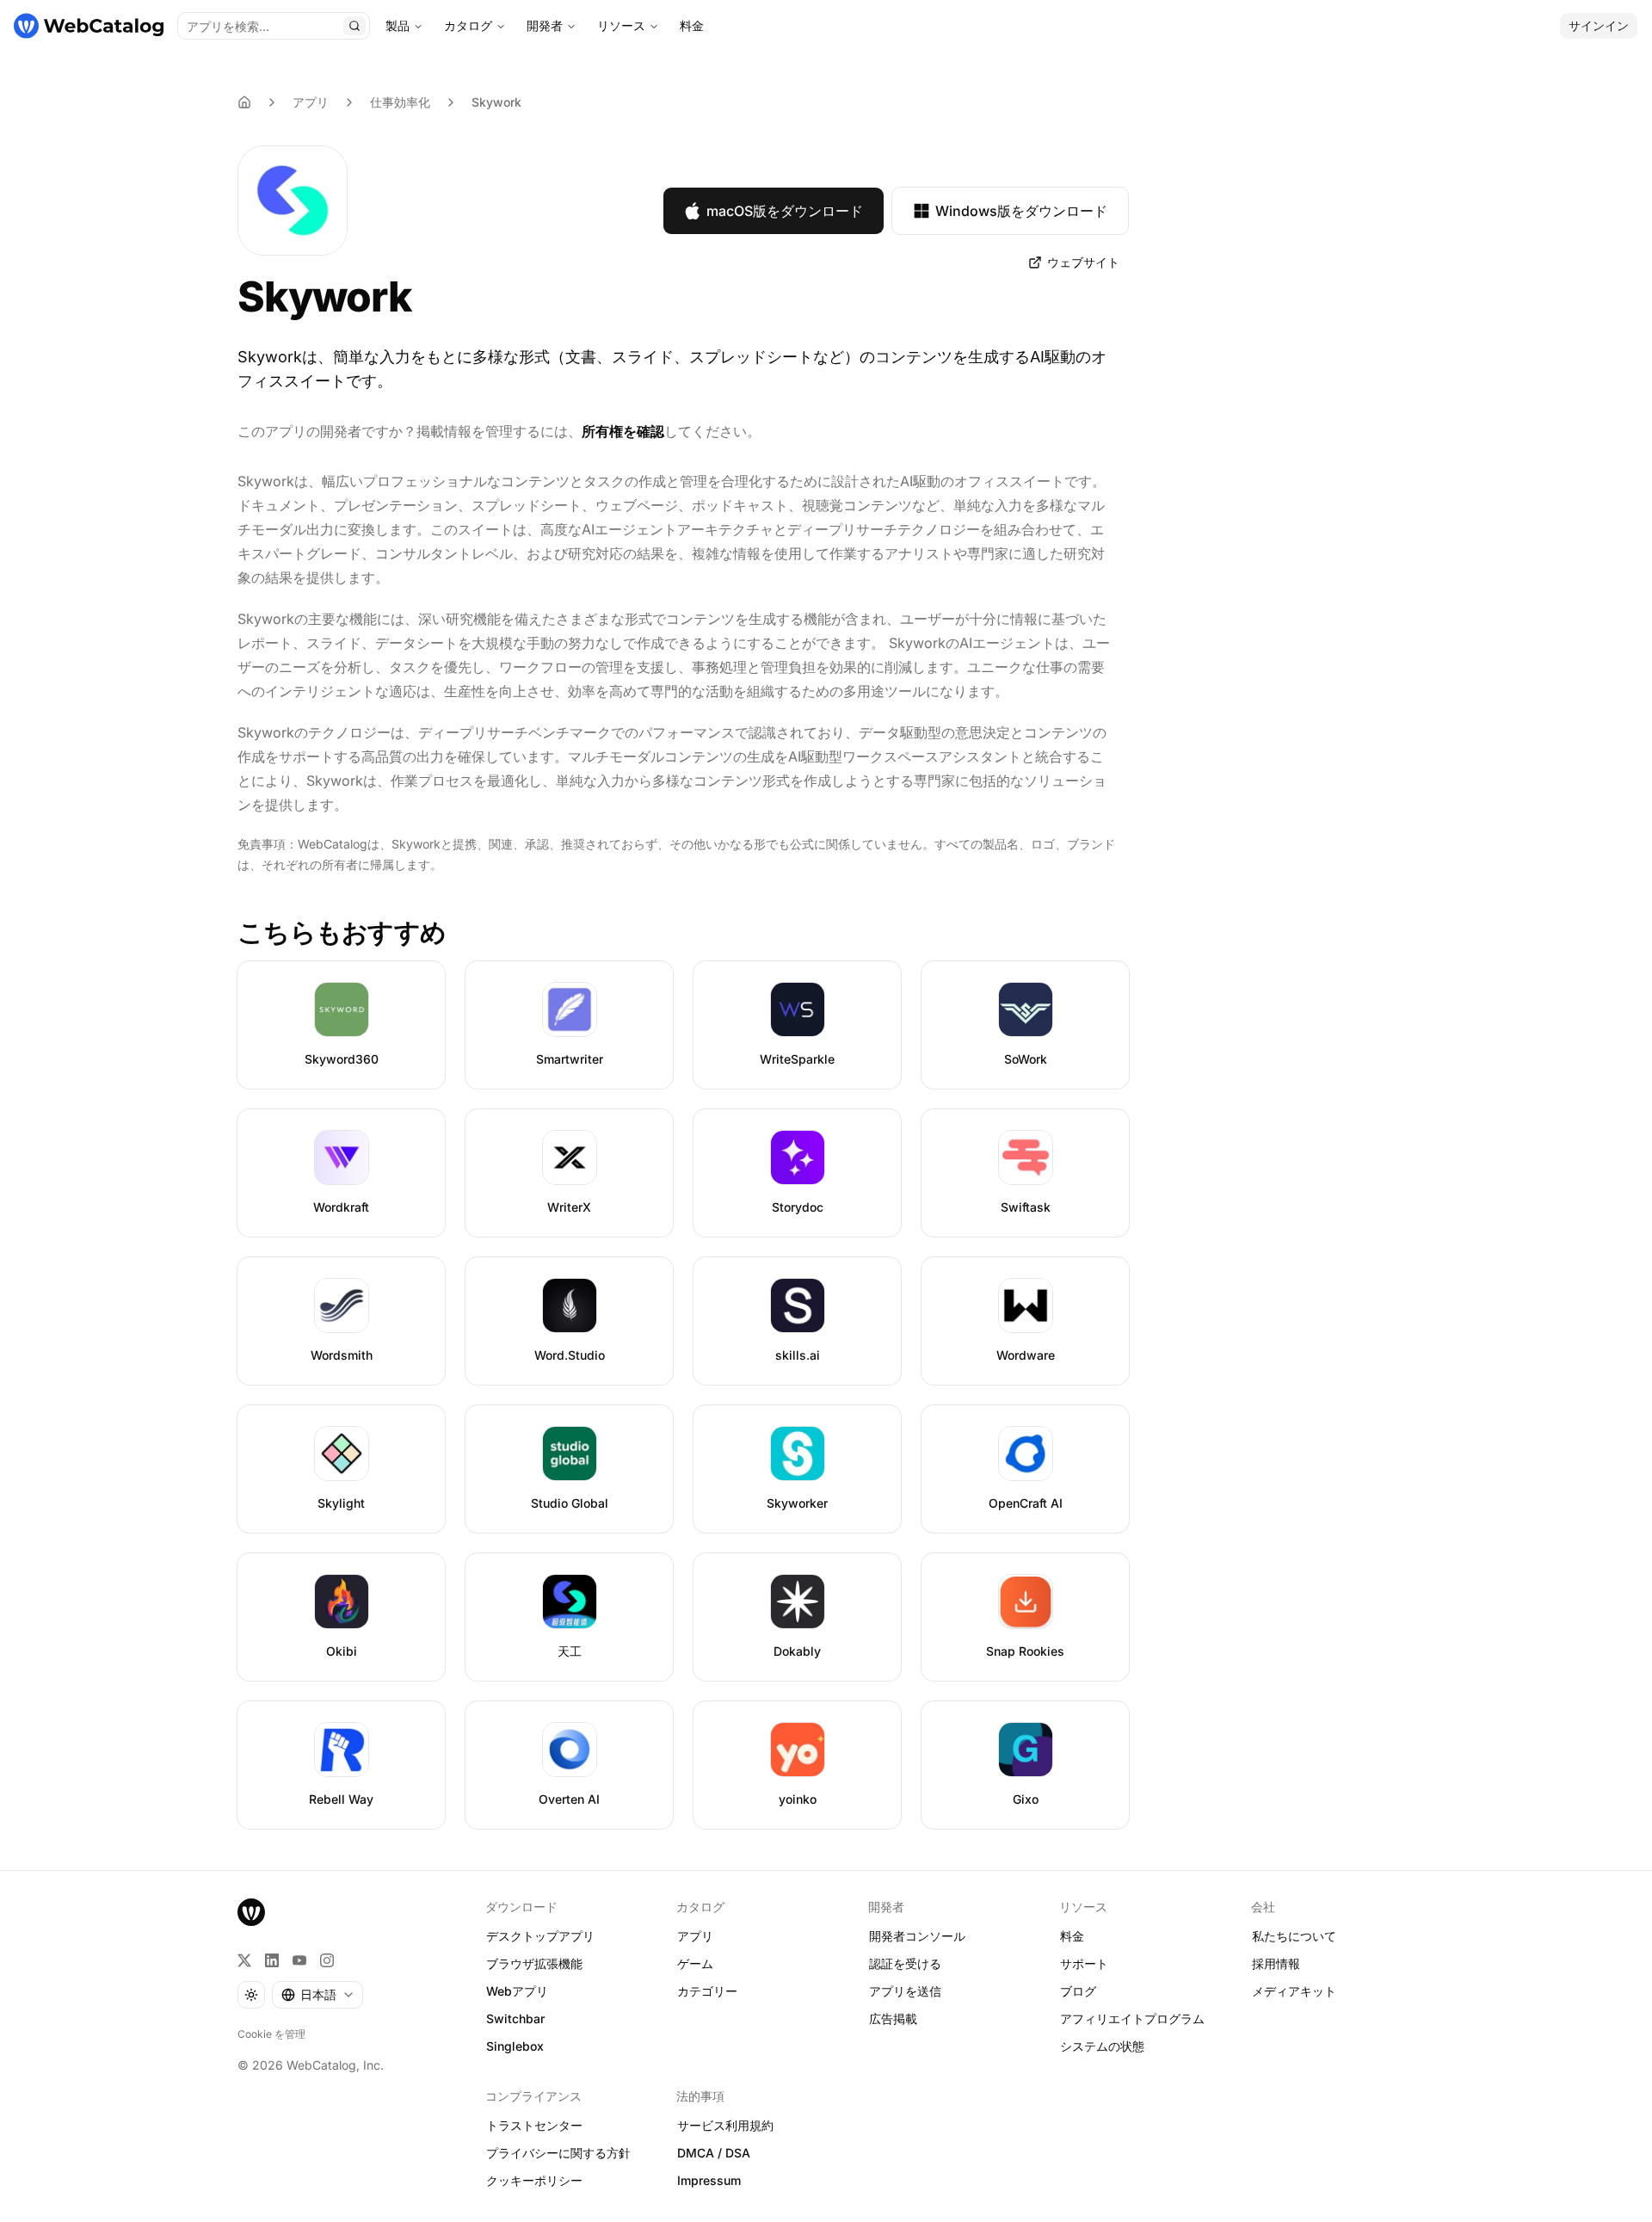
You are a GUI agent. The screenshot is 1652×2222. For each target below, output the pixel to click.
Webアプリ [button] (517, 1991)
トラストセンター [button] (534, 2125)
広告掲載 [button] (893, 2018)
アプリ (311, 102)
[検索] (354, 26)
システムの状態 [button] (1102, 2046)
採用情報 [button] (1276, 1963)
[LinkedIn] (272, 1960)
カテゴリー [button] (707, 1991)
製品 (398, 25)
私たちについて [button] (1294, 1936)
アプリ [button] (695, 1936)
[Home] (244, 102)
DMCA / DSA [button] (714, 2153)
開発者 (545, 25)
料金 (692, 25)
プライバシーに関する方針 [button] (558, 2153)
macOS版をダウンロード (785, 211)
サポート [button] (1084, 1963)
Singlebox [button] (515, 2046)
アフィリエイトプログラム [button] (1132, 2018)
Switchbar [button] (515, 2018)
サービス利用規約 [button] (725, 2125)
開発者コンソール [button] (917, 1936)
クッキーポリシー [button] (534, 2180)
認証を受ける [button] (905, 1963)
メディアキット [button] (1294, 1991)
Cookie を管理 (271, 2034)
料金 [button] (1072, 1936)
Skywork (496, 102)
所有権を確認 (623, 431)
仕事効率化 (400, 102)
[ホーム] (89, 26)
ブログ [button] (1078, 1991)
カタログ (468, 25)
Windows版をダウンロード (1021, 211)
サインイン (1599, 25)
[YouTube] (299, 1960)
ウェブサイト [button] (1083, 262)
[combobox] (317, 1995)
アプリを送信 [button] (905, 1991)
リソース (621, 25)
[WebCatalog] (251, 1912)
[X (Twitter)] (244, 1960)
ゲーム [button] (695, 1963)
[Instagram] (327, 1960)
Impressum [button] (709, 2180)
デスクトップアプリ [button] (540, 1936)
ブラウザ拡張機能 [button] (534, 1963)
